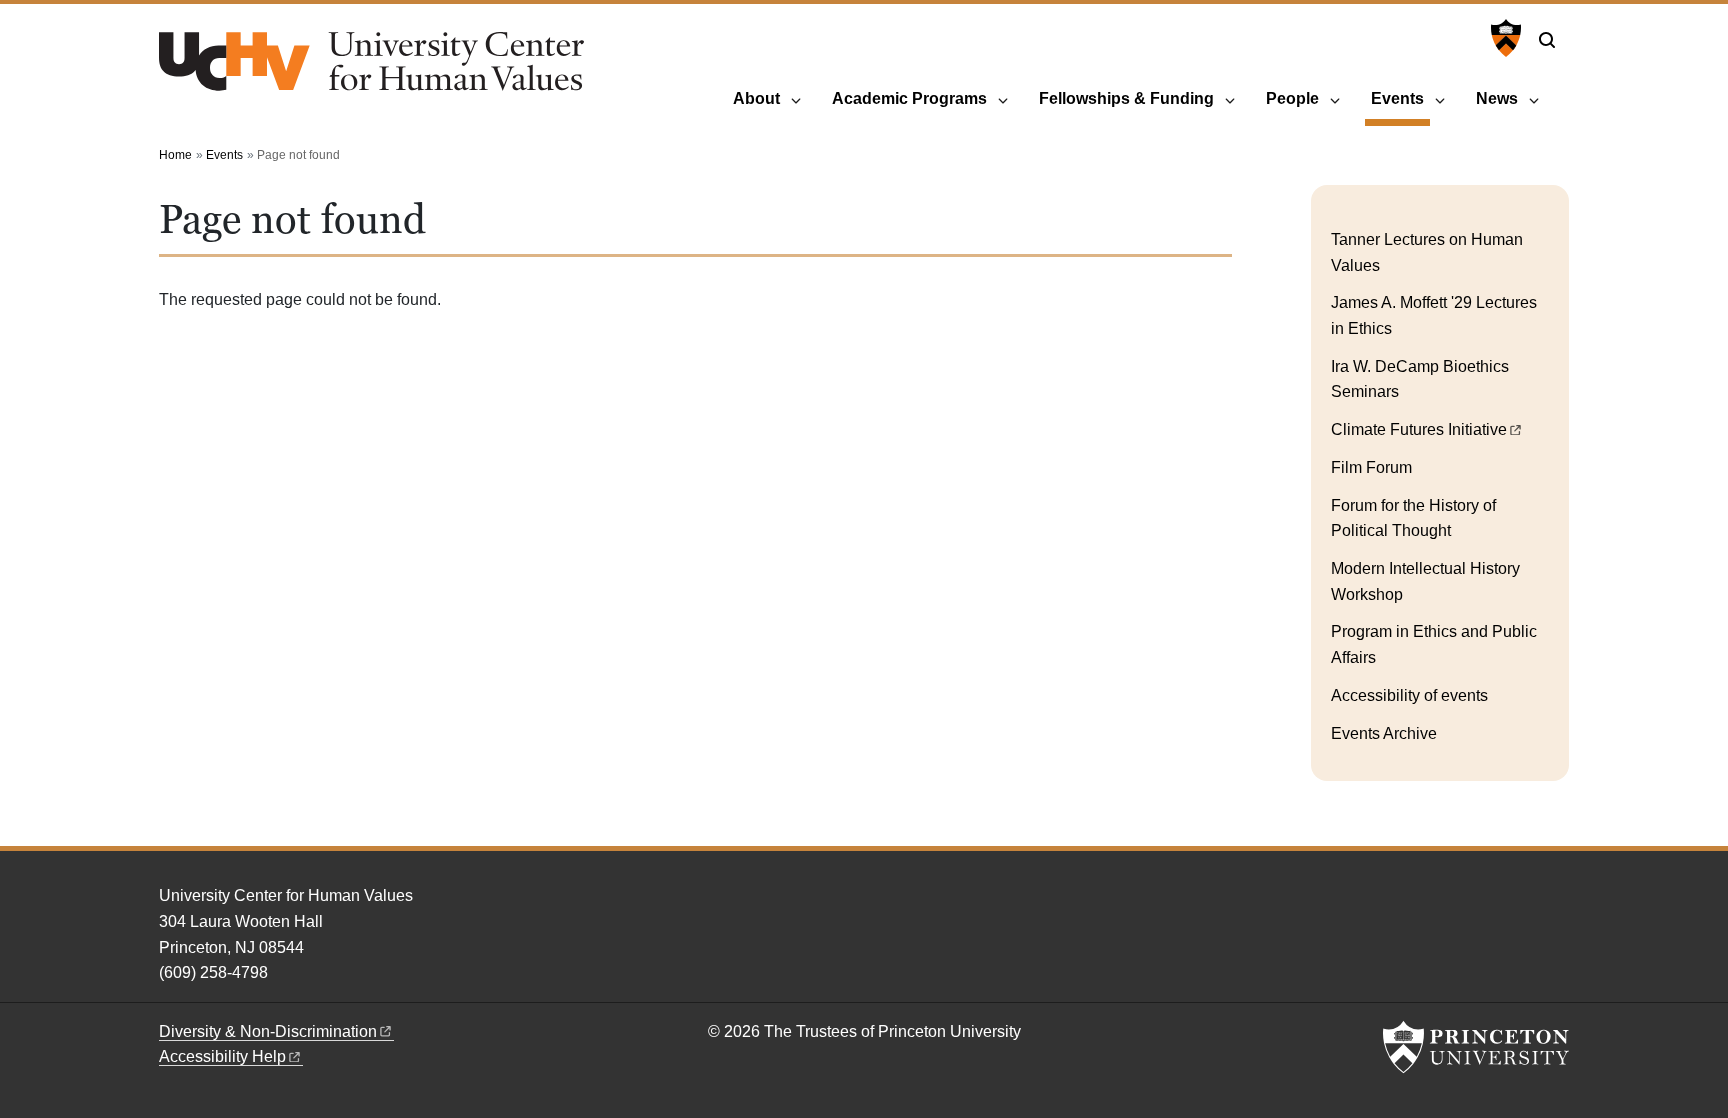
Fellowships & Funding (1126, 98)
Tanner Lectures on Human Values (1427, 252)
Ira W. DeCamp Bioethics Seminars (1420, 379)
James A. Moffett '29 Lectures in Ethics (1434, 315)
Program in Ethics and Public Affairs (1434, 644)
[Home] (371, 69)
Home (175, 155)
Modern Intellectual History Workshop (1425, 581)
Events (1400, 98)
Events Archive (1384, 733)
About (756, 98)
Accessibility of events (1409, 695)
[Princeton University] (1503, 38)
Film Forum (1371, 467)
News (1497, 98)
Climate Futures (1419, 429)
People (1292, 98)
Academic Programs (909, 98)
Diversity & (268, 1031)
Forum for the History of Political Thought (1413, 518)
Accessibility (222, 1056)
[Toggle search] (1547, 40)
